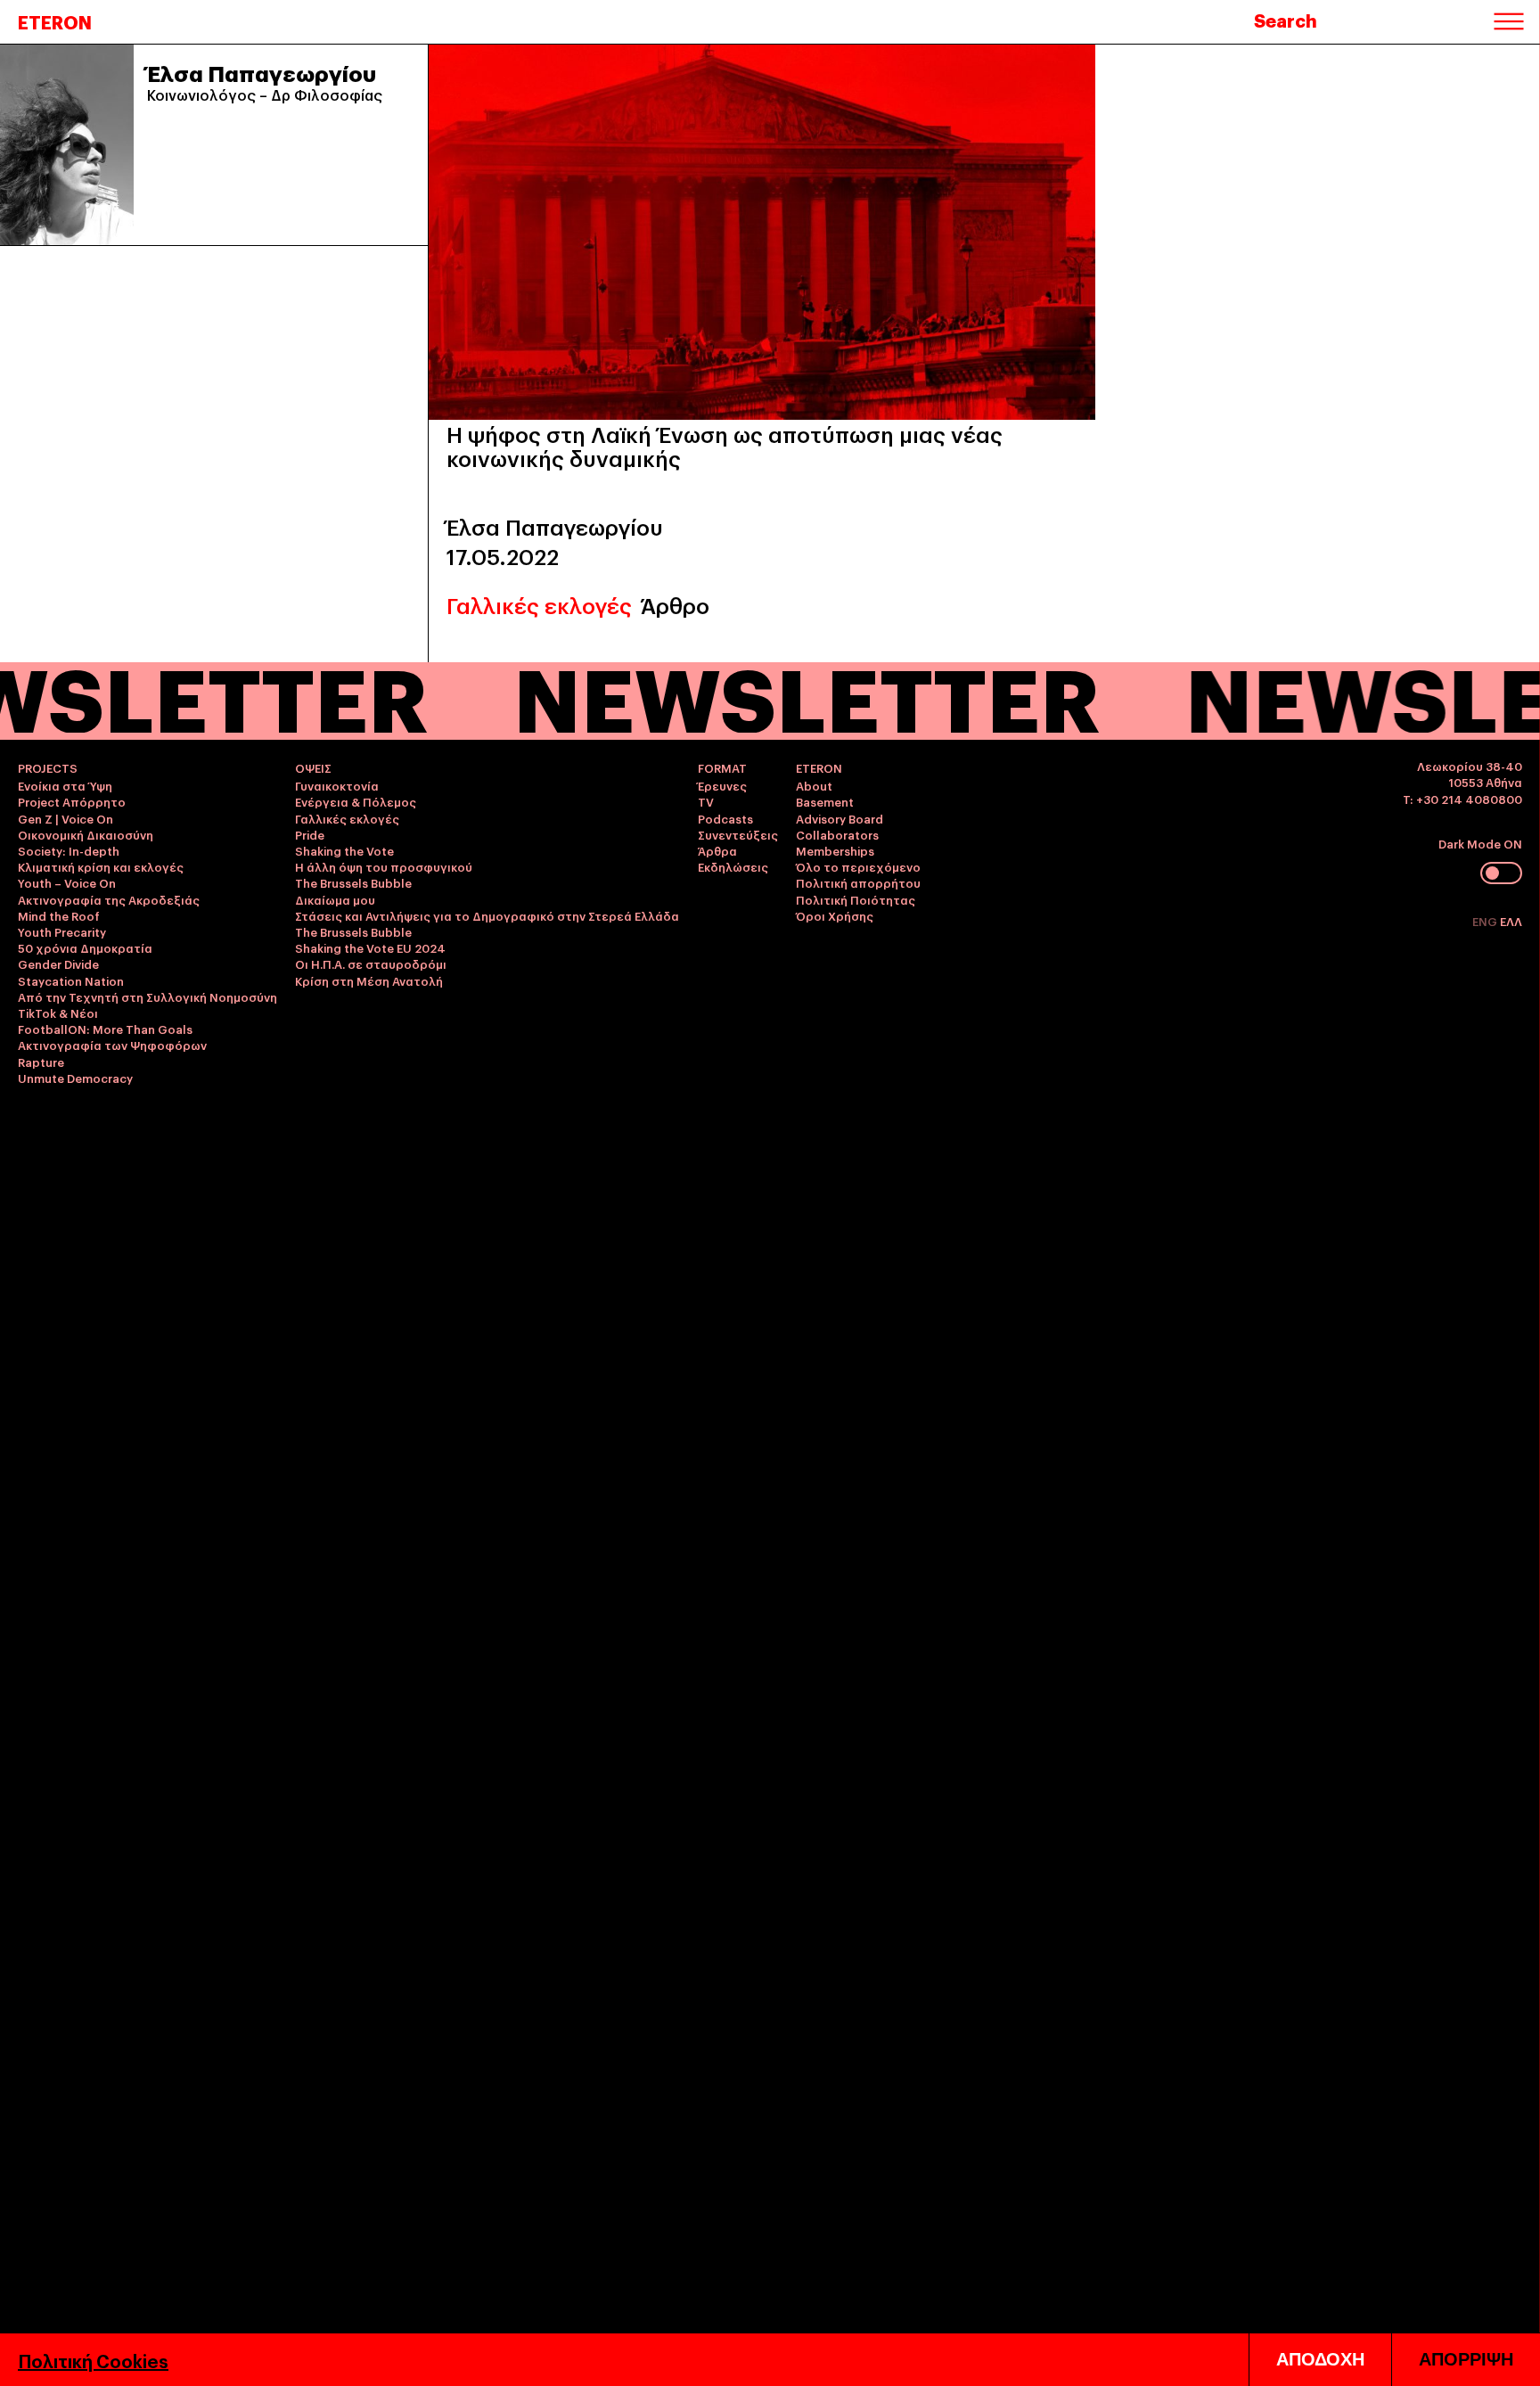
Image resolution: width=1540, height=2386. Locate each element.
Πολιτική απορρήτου (858, 882)
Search (1286, 20)
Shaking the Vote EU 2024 (370, 947)
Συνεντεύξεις (738, 834)
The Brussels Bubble (353, 882)
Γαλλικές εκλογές (539, 605)
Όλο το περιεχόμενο (858, 866)
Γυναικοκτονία (337, 785)
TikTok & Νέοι (58, 1013)
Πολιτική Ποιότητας (856, 899)
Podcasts (725, 818)
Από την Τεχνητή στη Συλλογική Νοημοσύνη (147, 996)
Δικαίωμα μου (335, 899)
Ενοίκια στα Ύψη (65, 785)
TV (706, 801)
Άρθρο (675, 605)
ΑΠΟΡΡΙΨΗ (1466, 2359)
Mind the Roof (59, 915)
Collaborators (837, 834)
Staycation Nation (71, 980)
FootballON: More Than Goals (105, 1029)
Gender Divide (58, 963)
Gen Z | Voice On (66, 818)
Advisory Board (840, 818)
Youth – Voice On (67, 882)
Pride (310, 834)
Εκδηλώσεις (733, 866)
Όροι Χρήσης (835, 915)
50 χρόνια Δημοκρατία (85, 947)
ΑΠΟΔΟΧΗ (1320, 2359)
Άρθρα (717, 850)
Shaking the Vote (344, 850)
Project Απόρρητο (72, 801)
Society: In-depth (69, 850)
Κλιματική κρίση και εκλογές (101, 866)
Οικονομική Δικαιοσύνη (86, 834)
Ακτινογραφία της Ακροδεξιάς (109, 899)
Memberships (835, 850)
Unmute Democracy (75, 1078)
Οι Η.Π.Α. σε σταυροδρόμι (371, 963)
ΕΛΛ (1511, 921)
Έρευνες (722, 785)
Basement (825, 801)
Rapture (41, 1062)
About (814, 785)
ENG (1486, 921)
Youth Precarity (62, 931)
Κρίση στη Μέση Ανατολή (369, 980)
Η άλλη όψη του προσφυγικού (384, 866)
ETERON (55, 21)
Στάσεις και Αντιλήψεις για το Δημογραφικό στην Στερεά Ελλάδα (487, 915)
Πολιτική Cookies (93, 2360)
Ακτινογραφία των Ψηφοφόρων (112, 1045)
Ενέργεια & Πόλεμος (356, 801)
